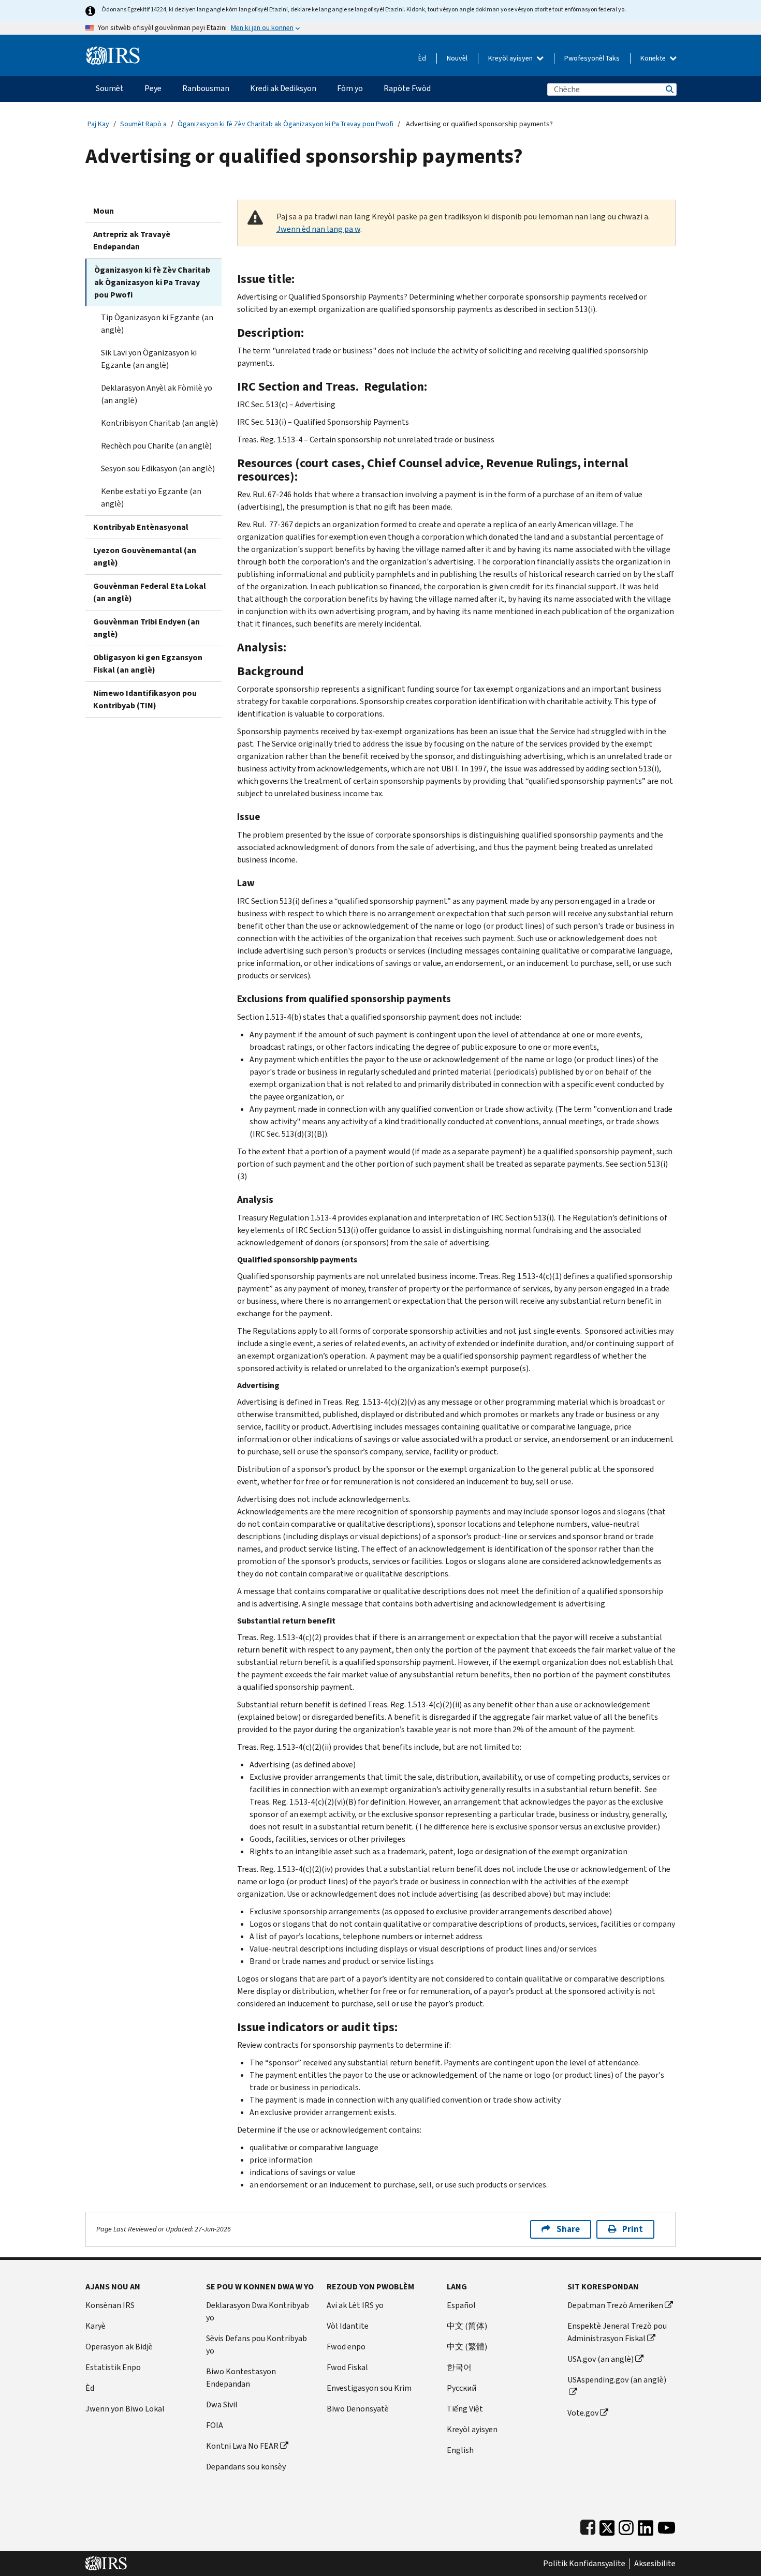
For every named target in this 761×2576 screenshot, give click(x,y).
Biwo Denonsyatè (358, 2409)
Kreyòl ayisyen (511, 58)
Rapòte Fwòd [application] (407, 88)
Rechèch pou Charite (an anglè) (156, 446)
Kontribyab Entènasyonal (141, 527)
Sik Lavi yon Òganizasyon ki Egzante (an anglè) (149, 359)
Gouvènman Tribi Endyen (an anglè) (147, 628)
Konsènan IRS (110, 2305)
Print (633, 2229)
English (460, 2450)
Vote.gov (583, 2413)
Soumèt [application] (110, 88)
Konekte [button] (654, 58)
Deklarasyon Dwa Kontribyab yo (258, 2311)
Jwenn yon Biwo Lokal (125, 2409)
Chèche (669, 89)
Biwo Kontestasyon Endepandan (241, 2378)
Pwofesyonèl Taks (592, 58)
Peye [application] (153, 88)
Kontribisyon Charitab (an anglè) (159, 423)
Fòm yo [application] (350, 88)
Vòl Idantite (348, 2326)
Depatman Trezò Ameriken (615, 2305)
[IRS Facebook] (588, 2526)
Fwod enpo (346, 2347)
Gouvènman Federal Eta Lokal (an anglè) (150, 592)
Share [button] (568, 2229)
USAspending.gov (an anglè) (617, 2380)
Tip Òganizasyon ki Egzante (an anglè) (157, 324)
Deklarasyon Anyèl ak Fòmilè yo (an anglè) (157, 394)
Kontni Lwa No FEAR (242, 2446)
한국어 (459, 2367)
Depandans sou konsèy (246, 2467)
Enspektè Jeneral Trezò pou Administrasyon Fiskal (617, 2332)
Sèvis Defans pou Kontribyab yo (257, 2344)
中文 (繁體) (467, 2347)
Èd (422, 58)
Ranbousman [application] (206, 88)
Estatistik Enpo (113, 2367)
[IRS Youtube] (667, 2526)
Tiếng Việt (465, 2409)
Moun (104, 211)
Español (461, 2305)
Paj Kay (98, 124)
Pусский (462, 2388)
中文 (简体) (467, 2326)
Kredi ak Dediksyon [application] (283, 88)
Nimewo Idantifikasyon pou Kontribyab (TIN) (145, 699)
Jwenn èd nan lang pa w (318, 229)
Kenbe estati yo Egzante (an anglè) (151, 497)
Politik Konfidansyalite (584, 2564)
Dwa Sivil (222, 2404)
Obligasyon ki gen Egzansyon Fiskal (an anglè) (148, 664)
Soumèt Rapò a (143, 124)
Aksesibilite (655, 2564)
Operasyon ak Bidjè (119, 2347)
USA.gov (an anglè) (601, 2359)
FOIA (215, 2425)
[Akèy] (113, 51)
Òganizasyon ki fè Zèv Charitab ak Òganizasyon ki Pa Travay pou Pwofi (286, 124)
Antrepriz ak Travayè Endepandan (132, 240)
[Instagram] (626, 2526)
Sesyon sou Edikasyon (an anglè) (158, 468)
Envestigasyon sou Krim (369, 2388)
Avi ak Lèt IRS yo (355, 2305)
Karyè (96, 2326)
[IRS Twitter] (607, 2526)
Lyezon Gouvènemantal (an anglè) (145, 556)
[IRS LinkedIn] (646, 2526)
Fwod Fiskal (347, 2367)
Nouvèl (457, 58)
